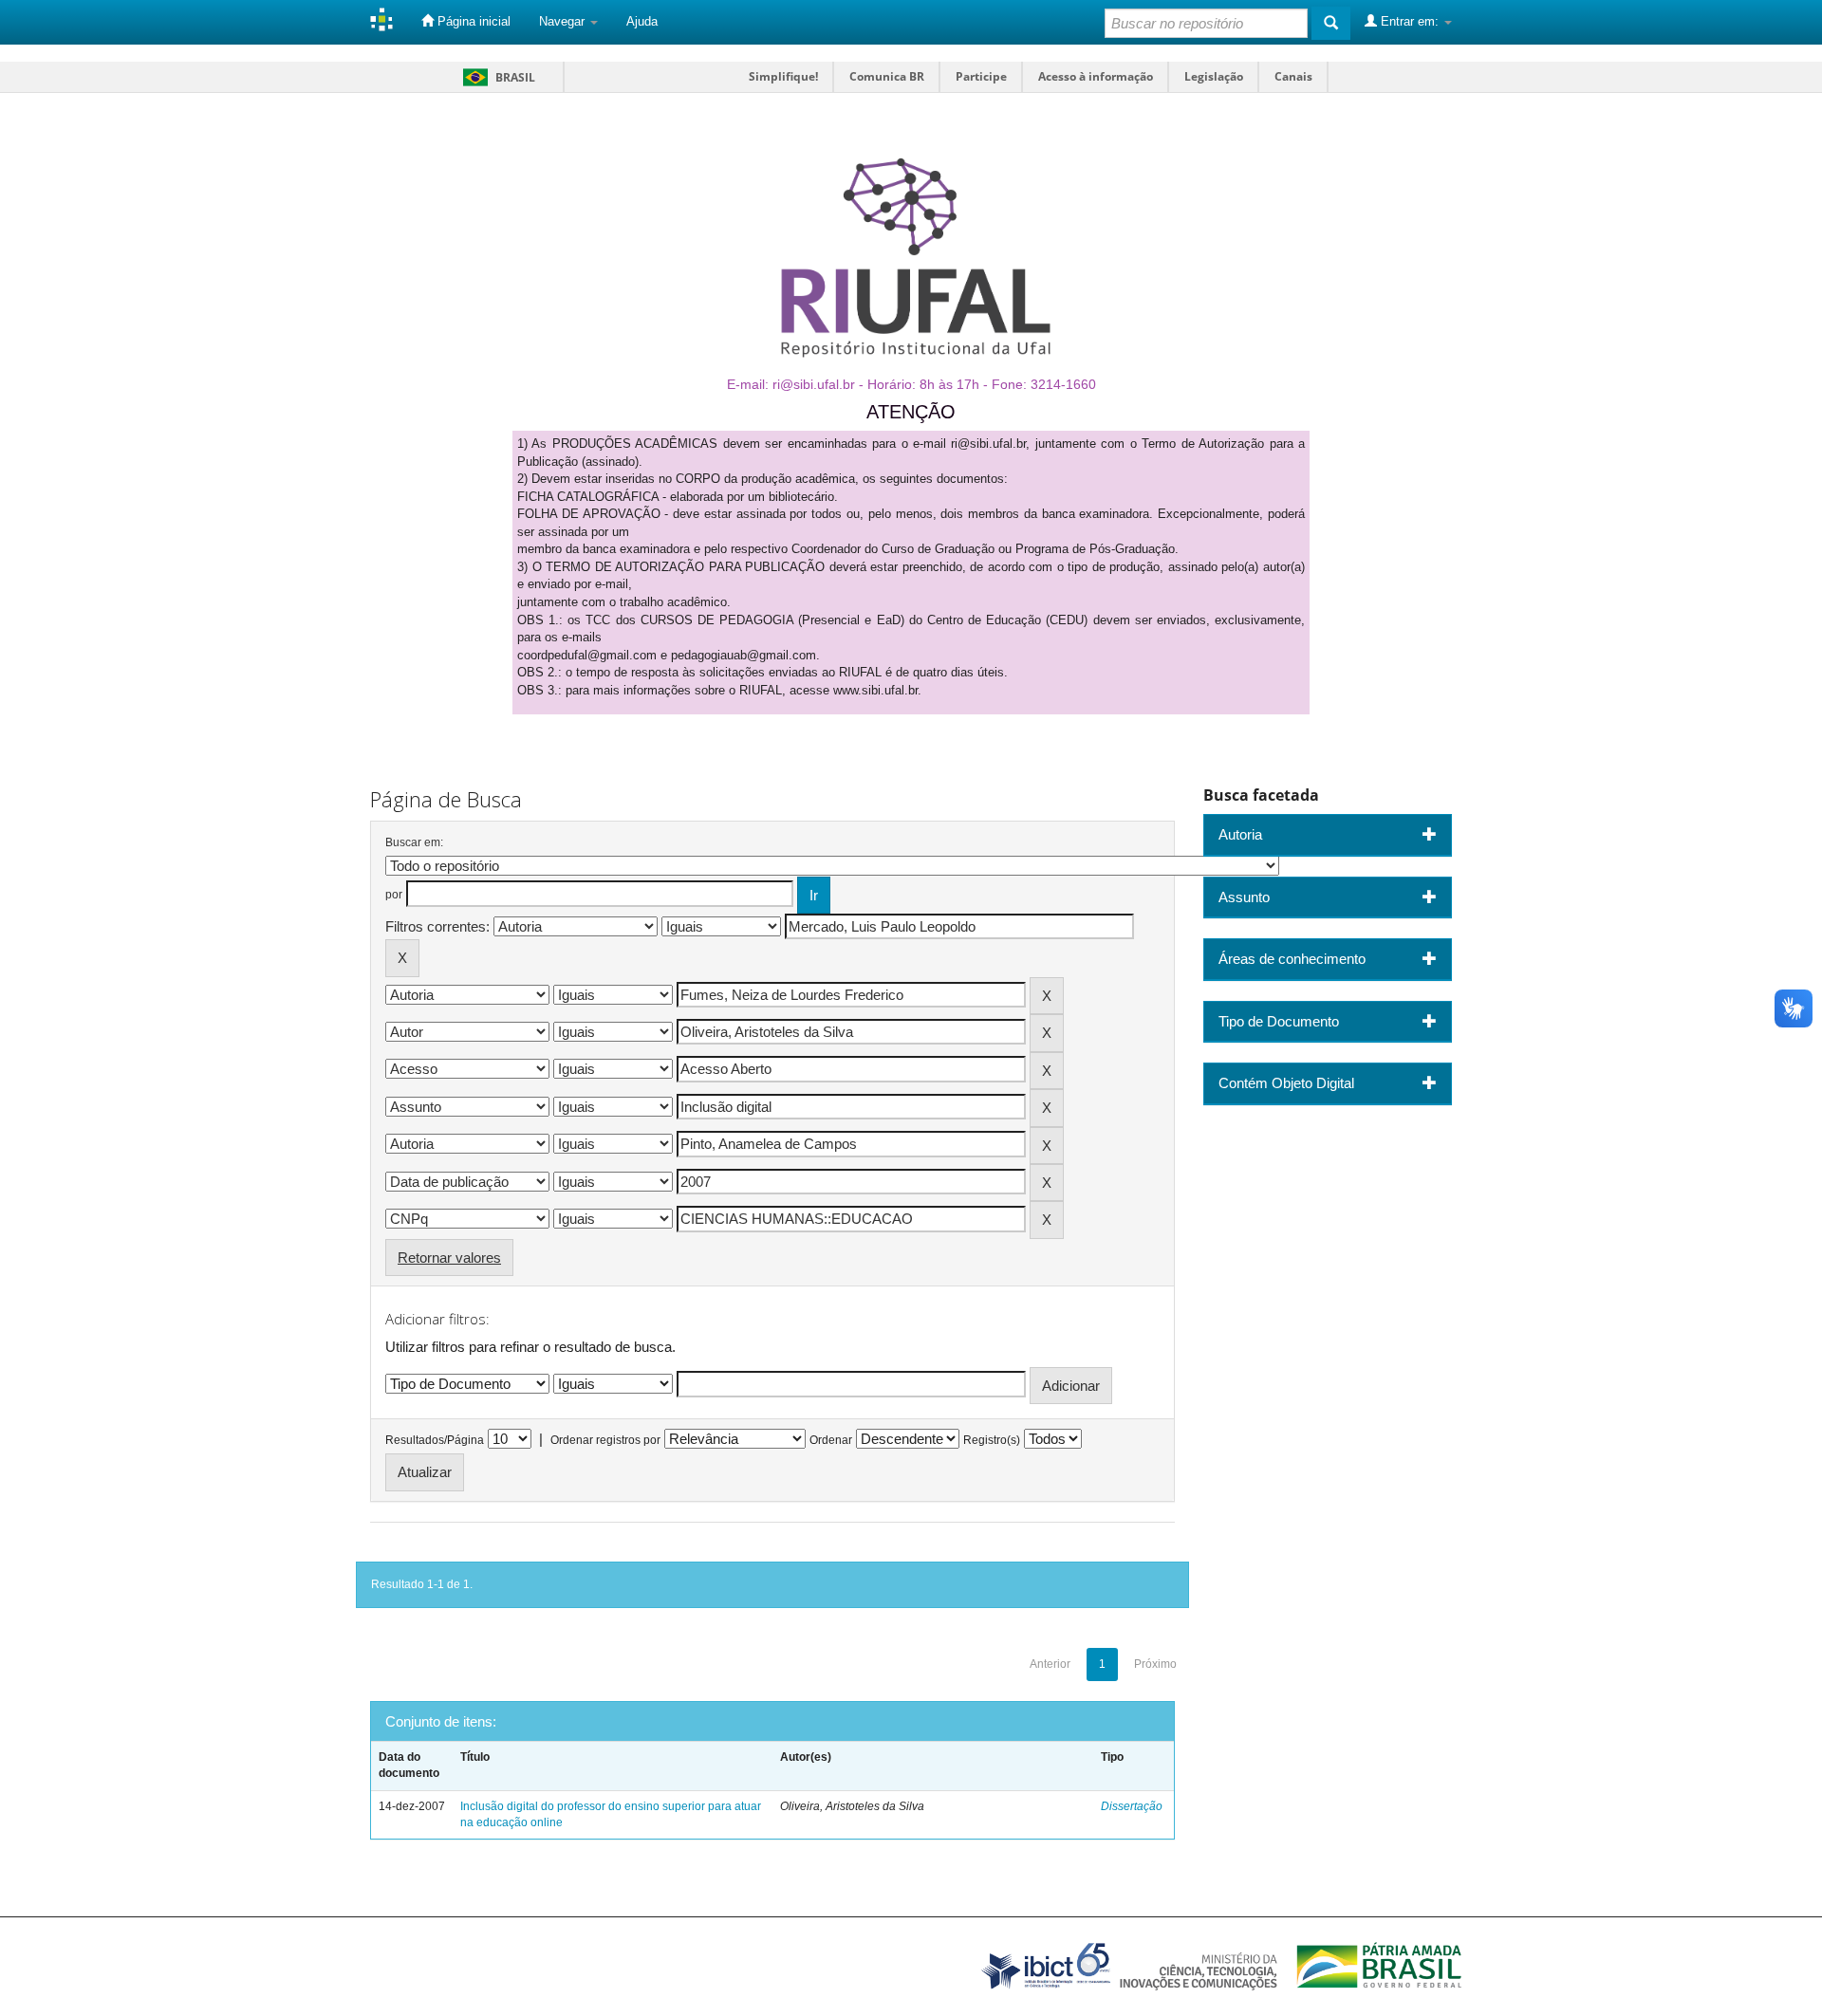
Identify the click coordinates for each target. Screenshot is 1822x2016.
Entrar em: (1410, 21)
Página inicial (472, 21)
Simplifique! (783, 76)
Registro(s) (992, 1440)
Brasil (496, 77)
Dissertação (1132, 1806)
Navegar (564, 21)
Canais (1293, 76)
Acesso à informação (1096, 76)
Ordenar (831, 1440)
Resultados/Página (435, 1440)
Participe (981, 76)
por (394, 895)
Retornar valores (449, 1258)
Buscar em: (414, 842)
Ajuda (642, 21)
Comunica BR (887, 76)
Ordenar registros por (605, 1440)
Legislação (1214, 76)
